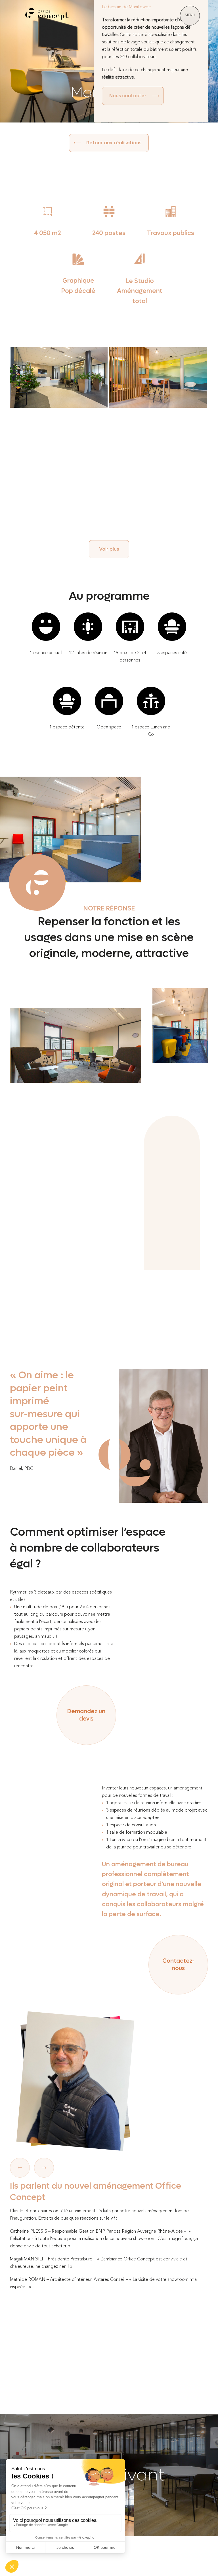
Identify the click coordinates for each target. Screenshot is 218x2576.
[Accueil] (47, 16)
